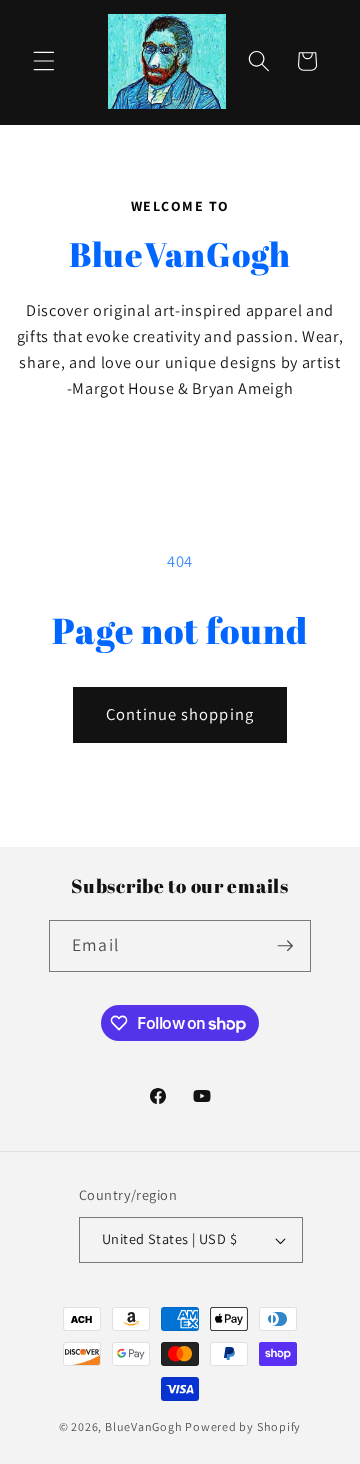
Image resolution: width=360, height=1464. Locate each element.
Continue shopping (180, 714)
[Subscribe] (285, 946)
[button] (44, 61)
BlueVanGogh (143, 1426)
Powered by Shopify (243, 1426)
